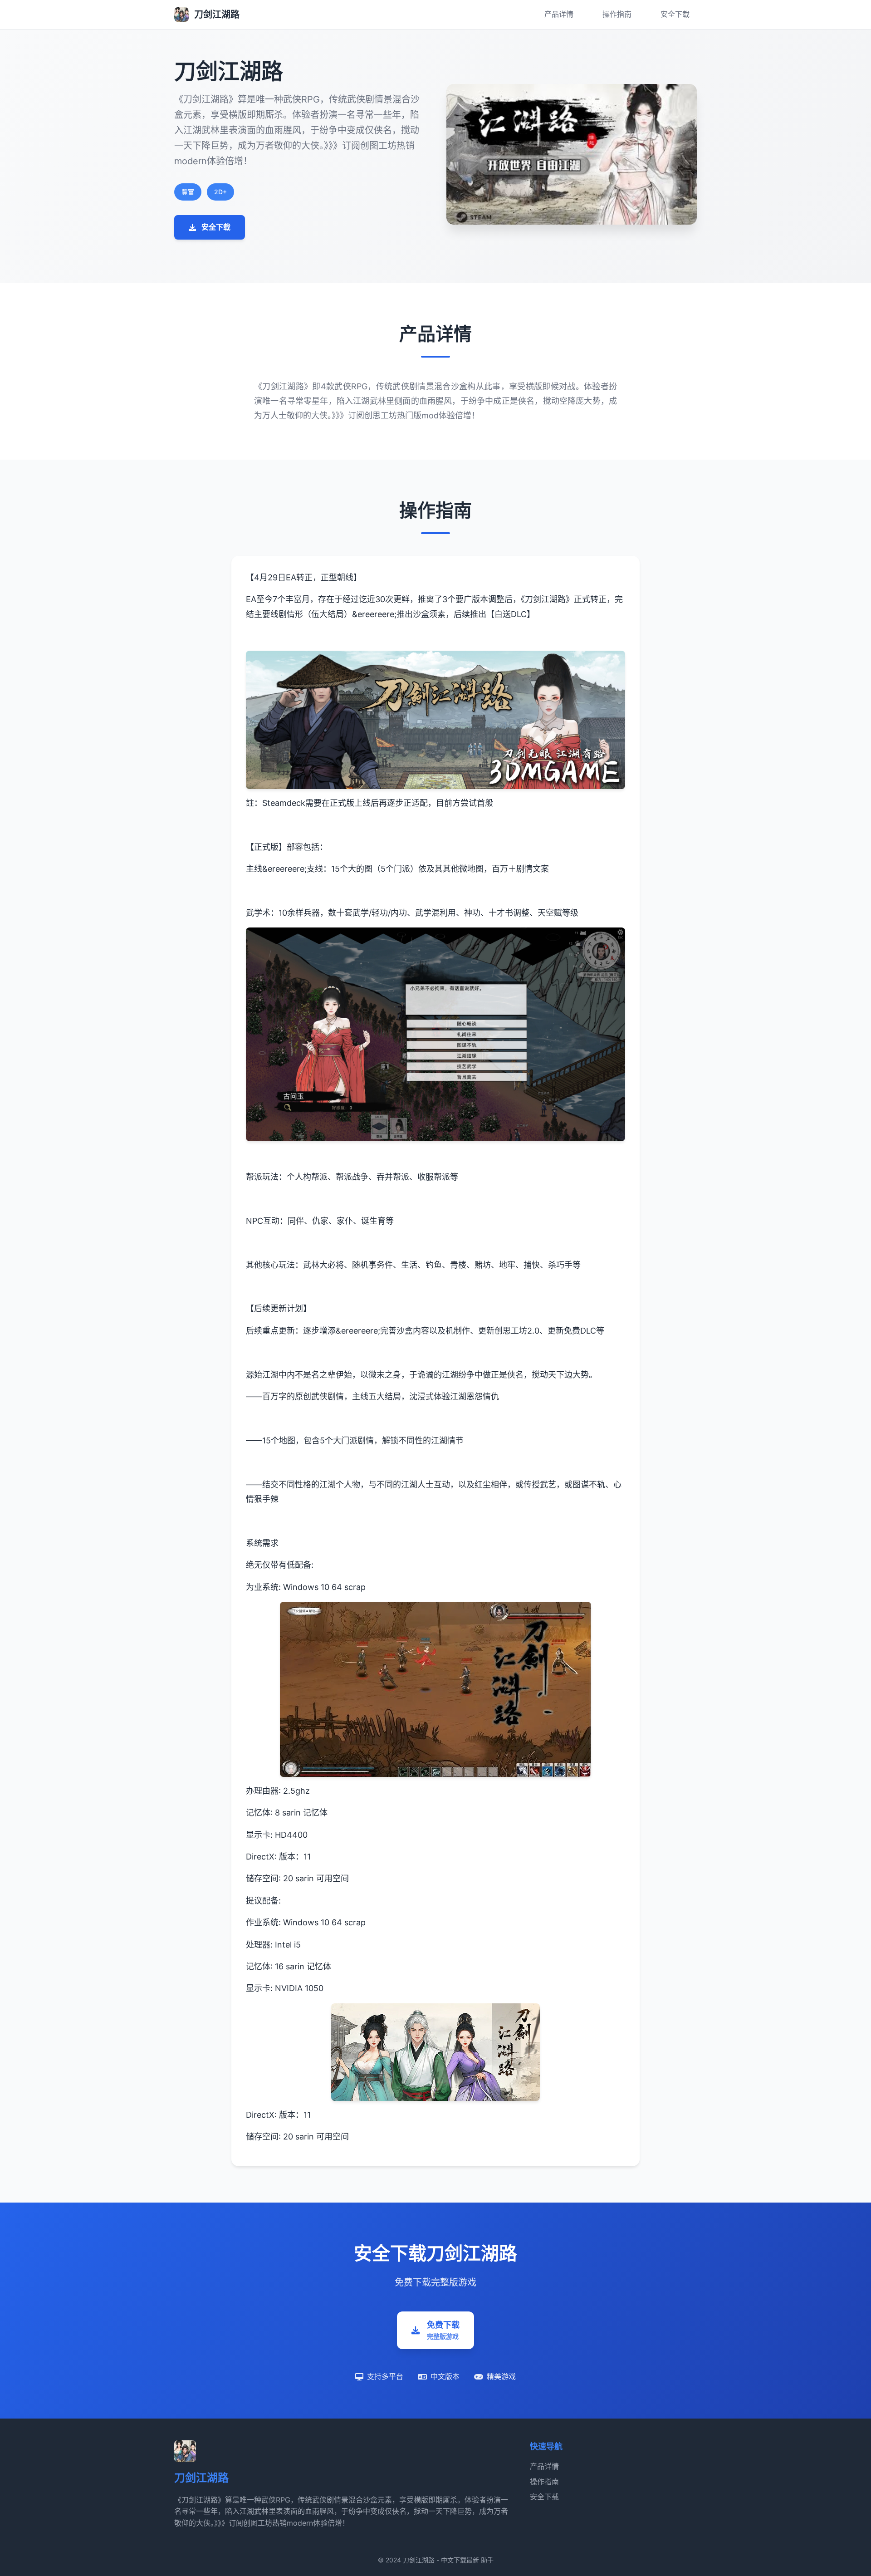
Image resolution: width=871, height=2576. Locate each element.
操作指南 (617, 14)
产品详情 (559, 14)
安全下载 (675, 14)
